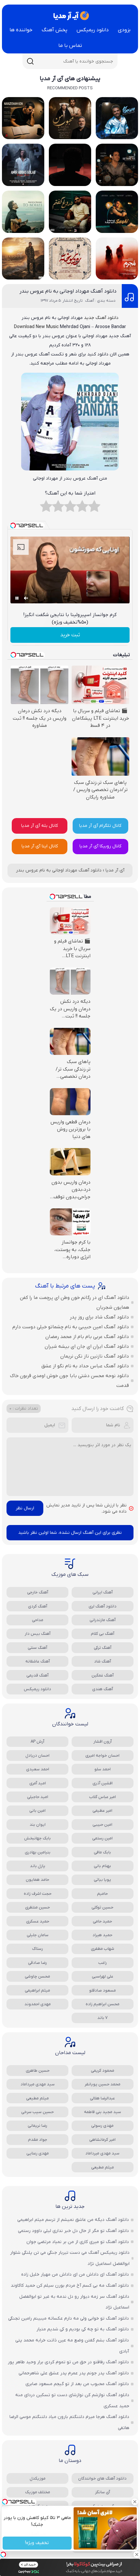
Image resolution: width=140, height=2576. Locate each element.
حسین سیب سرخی (37, 2112)
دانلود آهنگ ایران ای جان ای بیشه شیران (87, 1346)
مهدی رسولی (102, 2126)
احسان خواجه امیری (102, 1756)
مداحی (38, 1620)
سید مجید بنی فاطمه (103, 2112)
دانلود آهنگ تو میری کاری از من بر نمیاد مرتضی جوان (78, 2242)
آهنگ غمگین (103, 1675)
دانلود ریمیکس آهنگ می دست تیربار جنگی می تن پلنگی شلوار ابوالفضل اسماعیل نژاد (70, 2258)
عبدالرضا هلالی (102, 2098)
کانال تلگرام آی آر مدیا (100, 826)
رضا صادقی (37, 1963)
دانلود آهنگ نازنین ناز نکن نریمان (95, 1356)
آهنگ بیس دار (38, 1634)
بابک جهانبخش (37, 1838)
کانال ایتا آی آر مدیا (40, 846)
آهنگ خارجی (38, 1592)
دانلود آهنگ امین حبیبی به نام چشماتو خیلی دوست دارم (71, 1327)
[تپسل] (3, 2554)
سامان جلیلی (38, 1935)
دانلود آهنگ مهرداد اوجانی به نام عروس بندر (68, 291)
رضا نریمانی (37, 2126)
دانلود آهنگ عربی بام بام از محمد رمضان (87, 1337)
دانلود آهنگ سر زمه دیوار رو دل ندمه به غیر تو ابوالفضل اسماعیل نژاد (74, 2302)
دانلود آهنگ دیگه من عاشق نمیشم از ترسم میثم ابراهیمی (73, 2220)
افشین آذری (103, 1783)
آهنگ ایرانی (103, 1592)
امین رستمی (102, 1838)
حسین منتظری (37, 1907)
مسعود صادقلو (103, 1990)
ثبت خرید (70, 635)
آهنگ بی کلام (103, 1634)
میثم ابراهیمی (37, 1990)
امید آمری (38, 1783)
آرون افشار (103, 1741)
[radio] (94, 508)
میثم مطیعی (37, 2098)
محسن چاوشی (37, 1976)
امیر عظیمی (102, 1811)
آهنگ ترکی (103, 1648)
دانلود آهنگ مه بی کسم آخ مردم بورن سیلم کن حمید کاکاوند (70, 2286)
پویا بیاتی (102, 1880)
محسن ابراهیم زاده (103, 2004)
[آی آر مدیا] (70, 16)
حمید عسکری (38, 1921)
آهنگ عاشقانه (38, 1661)
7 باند (103, 2018)
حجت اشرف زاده (38, 1894)
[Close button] (135, 2502)
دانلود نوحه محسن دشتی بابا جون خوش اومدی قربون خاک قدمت (70, 1381)
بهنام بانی (102, 1866)
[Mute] (26, 598)
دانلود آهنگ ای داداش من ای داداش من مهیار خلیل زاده (75, 2274)
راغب (103, 1963)
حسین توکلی (102, 1907)
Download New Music (36, 327)
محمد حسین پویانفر (103, 2084)
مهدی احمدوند (38, 2004)
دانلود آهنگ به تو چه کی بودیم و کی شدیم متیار (83, 2329)
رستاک (38, 1949)
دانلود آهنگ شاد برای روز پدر (99, 1317)
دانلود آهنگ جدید (101, 318)
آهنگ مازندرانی (103, 1620)
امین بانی (37, 1811)
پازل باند (38, 1866)
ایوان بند (38, 1825)
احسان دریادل (37, 1756)
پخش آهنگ (55, 30)
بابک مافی (102, 1852)
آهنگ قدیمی (37, 1675)
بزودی (124, 30)
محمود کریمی (103, 2071)
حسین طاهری (38, 2071)
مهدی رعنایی (38, 2153)
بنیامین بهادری (38, 1852)
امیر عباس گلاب (103, 1797)
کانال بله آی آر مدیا (40, 826)
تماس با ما (70, 46)
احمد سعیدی (38, 1769)
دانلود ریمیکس (93, 30)
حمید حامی (102, 1921)
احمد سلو (103, 1769)
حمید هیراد (102, 1935)
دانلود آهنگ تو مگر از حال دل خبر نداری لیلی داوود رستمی (73, 2231)
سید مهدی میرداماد (38, 2084)
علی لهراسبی (102, 1976)
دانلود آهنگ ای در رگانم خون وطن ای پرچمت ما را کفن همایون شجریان (75, 1302)
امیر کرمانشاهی (102, 2140)
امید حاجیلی (38, 1797)
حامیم (102, 1894)
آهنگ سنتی (37, 1648)
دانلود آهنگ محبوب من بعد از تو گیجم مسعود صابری (77, 2384)
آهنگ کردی (38, 1606)
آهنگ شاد (103, 1661)
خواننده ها (21, 30)
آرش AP (37, 1741)
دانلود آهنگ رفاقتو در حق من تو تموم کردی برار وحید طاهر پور (68, 2362)
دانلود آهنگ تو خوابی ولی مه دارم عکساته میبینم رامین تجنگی (69, 2318)
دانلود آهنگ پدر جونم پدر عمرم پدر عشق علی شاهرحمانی (74, 2373)
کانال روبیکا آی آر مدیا (100, 846)
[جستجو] (30, 61)
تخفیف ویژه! (37, 2543)
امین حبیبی (102, 1825)
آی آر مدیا (115, 870)
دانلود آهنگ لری (103, 1606)
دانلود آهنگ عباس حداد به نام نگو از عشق (85, 1366)
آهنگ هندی (103, 1689)
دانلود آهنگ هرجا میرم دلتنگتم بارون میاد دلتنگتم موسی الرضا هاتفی (69, 2422)
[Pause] (17, 598)
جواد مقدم (38, 2140)
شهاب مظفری (103, 1949)
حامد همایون (37, 1880)
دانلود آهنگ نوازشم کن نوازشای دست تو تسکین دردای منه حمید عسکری (72, 2401)
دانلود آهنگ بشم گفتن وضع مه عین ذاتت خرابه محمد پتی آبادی (72, 2346)
